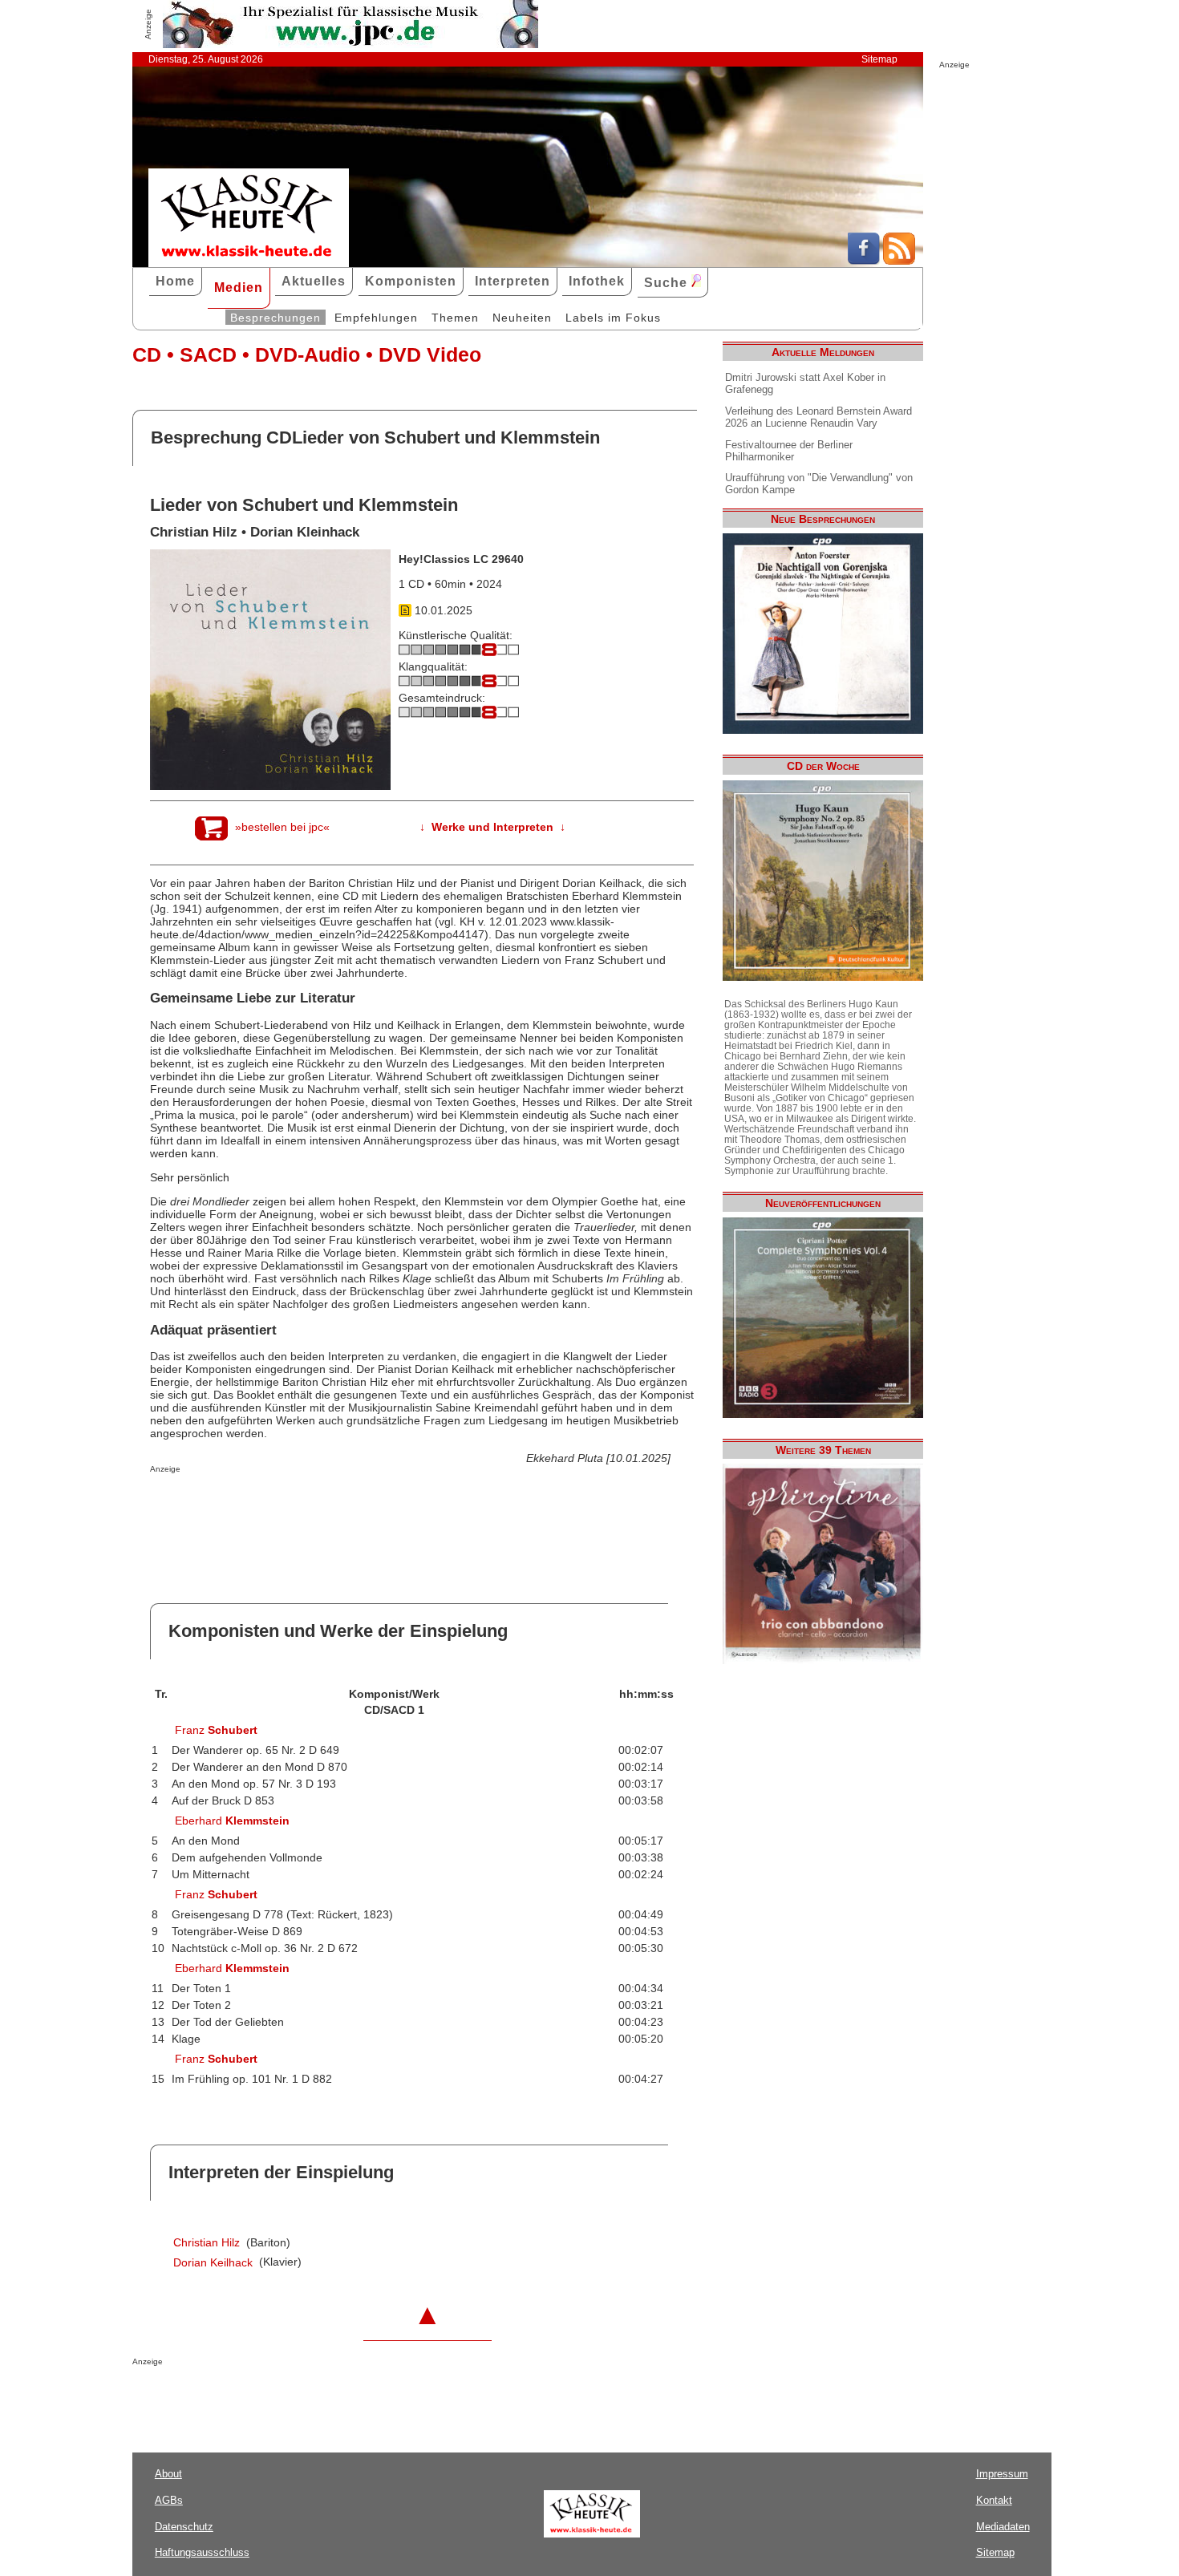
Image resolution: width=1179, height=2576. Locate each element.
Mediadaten (1003, 2527)
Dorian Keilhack (213, 2262)
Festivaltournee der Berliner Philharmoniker (789, 451)
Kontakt (994, 2500)
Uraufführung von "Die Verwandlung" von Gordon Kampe (819, 484)
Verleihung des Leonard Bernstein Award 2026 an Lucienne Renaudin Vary (818, 417)
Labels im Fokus (613, 318)
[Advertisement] (338, 1505)
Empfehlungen (376, 318)
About (168, 2474)
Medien (239, 288)
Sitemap (879, 59)
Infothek (597, 281)
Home (175, 281)
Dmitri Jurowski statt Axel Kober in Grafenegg (805, 383)
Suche (668, 283)
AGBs (169, 2500)
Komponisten (411, 281)
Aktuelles (314, 281)
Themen (455, 318)
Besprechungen (276, 318)
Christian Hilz (207, 2242)
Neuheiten (522, 318)
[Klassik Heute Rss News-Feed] (899, 261)
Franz (216, 1730)
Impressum (1002, 2474)
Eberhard (232, 1821)
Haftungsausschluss (202, 2552)
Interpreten (513, 281)
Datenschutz (184, 2527)
